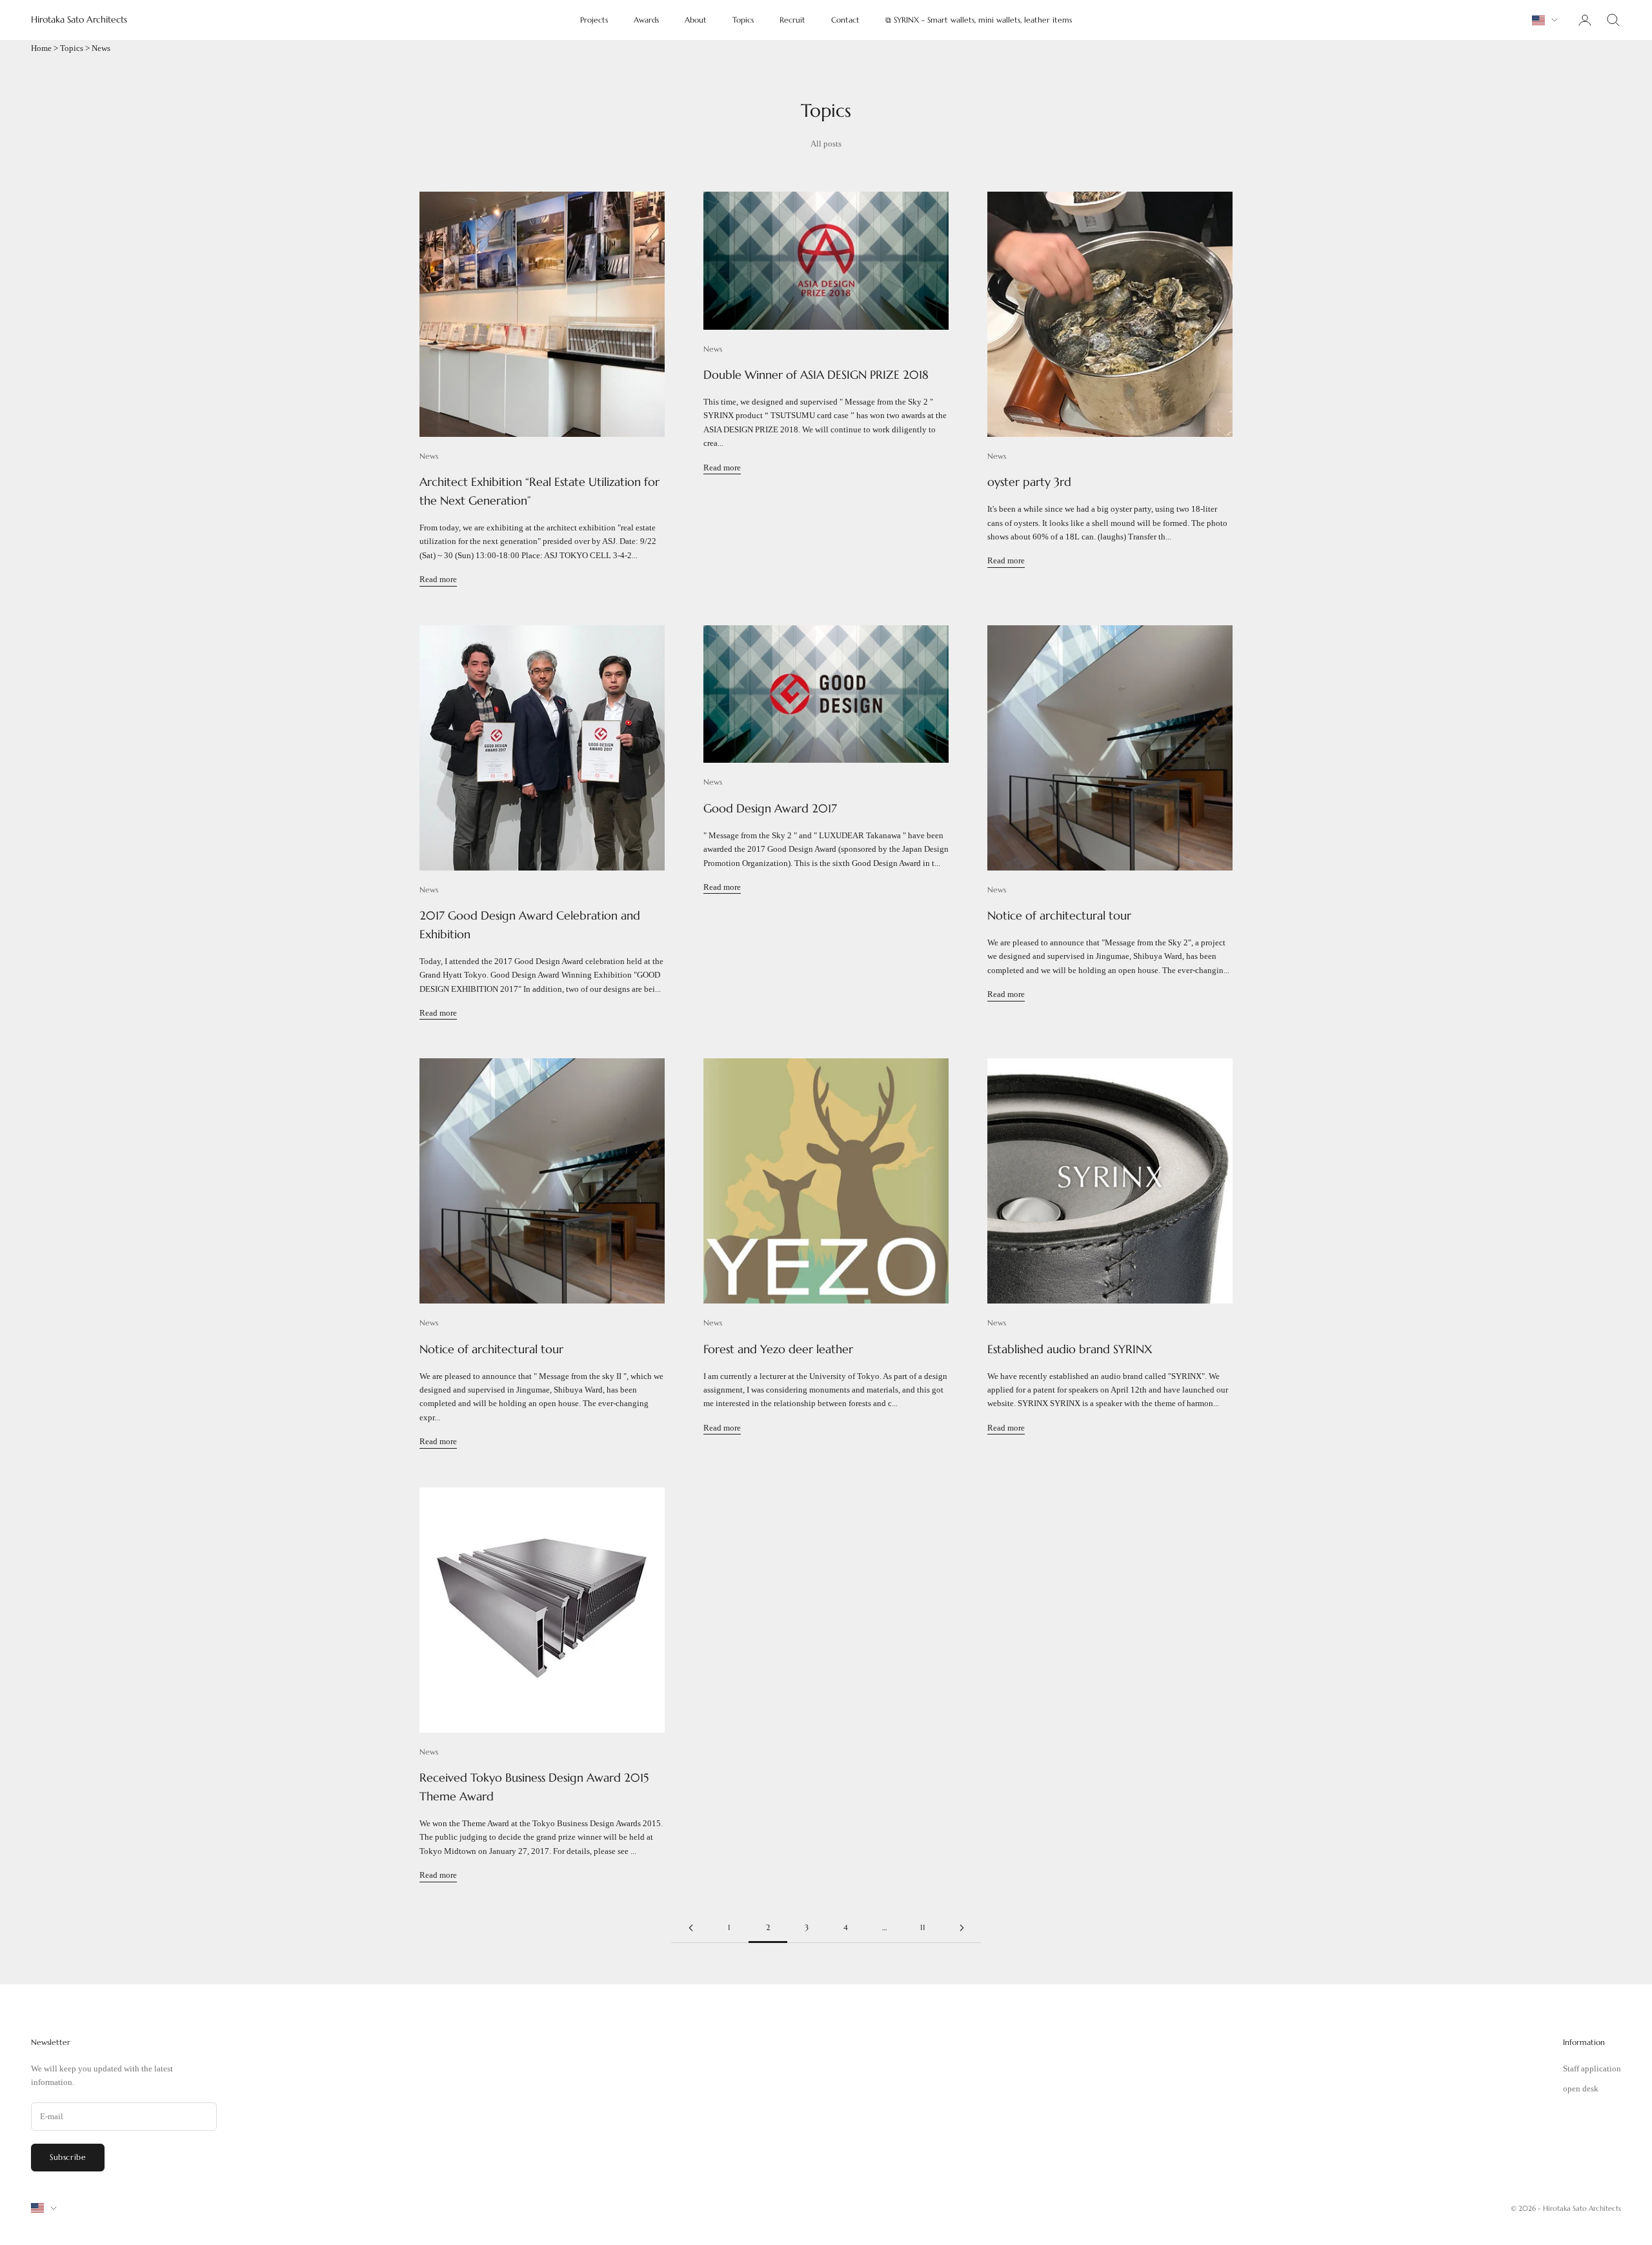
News (429, 456)
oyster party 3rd (1029, 482)
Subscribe (68, 2157)
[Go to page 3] (962, 1928)
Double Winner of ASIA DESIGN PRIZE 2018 (816, 375)
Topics (743, 20)
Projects (594, 20)
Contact (845, 20)
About (696, 20)
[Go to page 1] (690, 1928)
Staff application (1592, 2069)
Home (41, 48)
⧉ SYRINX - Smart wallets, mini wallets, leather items (979, 20)
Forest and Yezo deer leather (778, 1349)
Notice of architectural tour (1059, 915)
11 (923, 1927)
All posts (826, 144)
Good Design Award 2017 (770, 808)
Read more (438, 579)
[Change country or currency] (1545, 20)
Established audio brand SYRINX (1070, 1349)
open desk (1581, 2089)
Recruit (792, 20)
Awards (646, 20)
